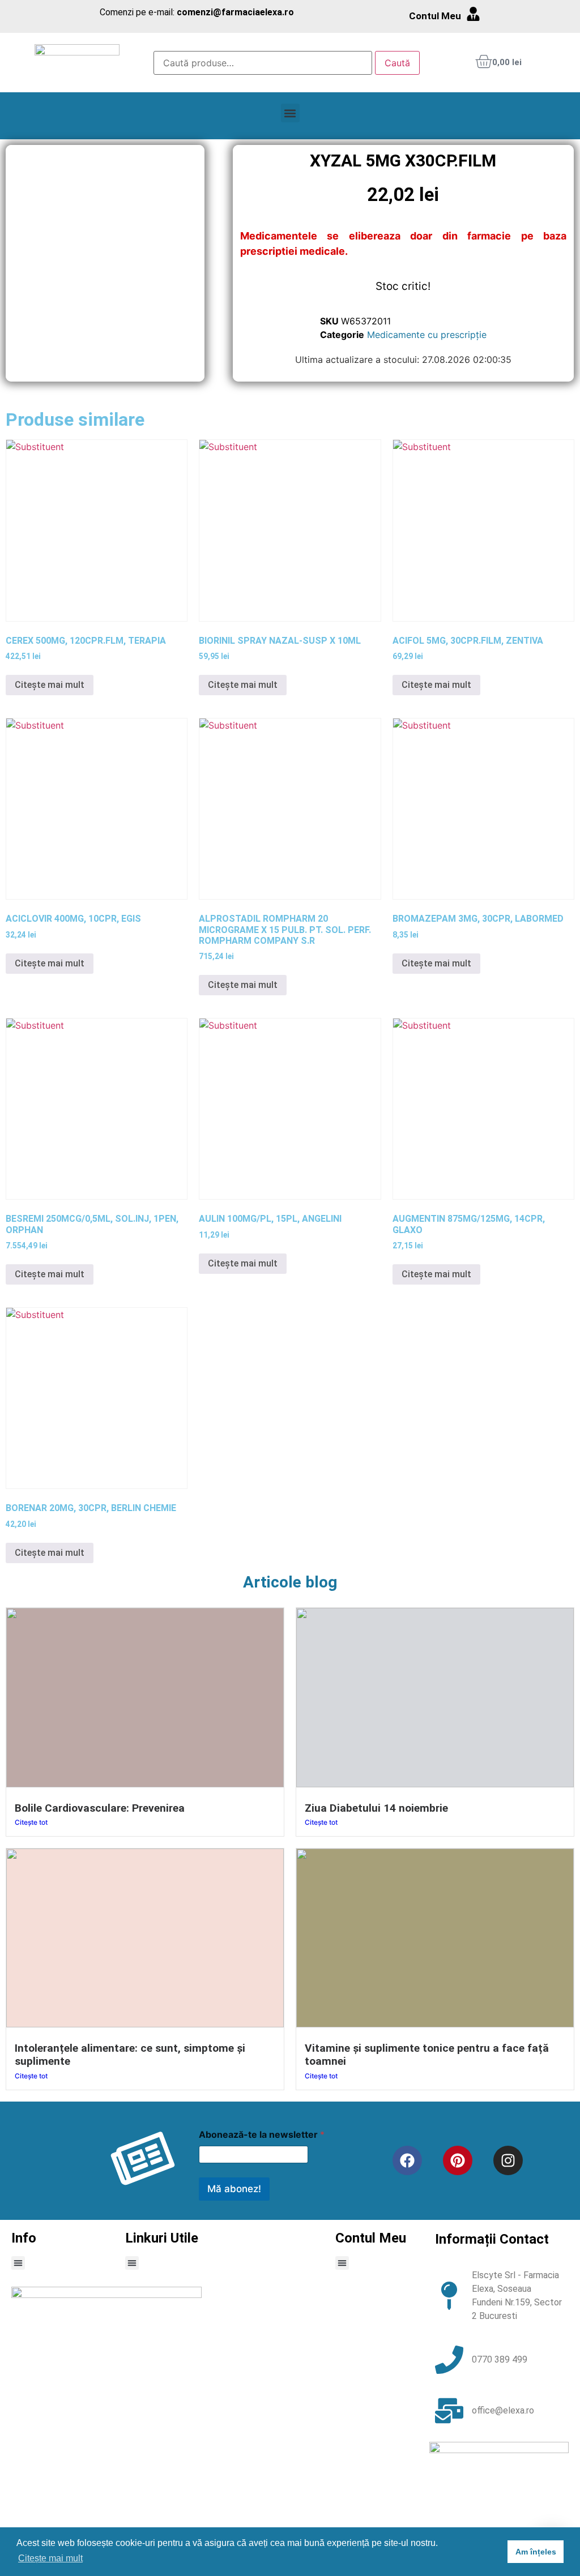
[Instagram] (508, 2160)
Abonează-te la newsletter (262, 2135)
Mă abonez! (234, 2189)
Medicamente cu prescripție (427, 335)
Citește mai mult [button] (50, 2558)
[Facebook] (407, 2160)
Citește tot (31, 1822)
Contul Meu (435, 16)
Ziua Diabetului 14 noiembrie (376, 1808)
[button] (290, 113)
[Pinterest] (458, 2160)
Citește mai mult (50, 685)
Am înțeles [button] (536, 2552)
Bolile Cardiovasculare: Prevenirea (100, 1808)
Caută (397, 63)
